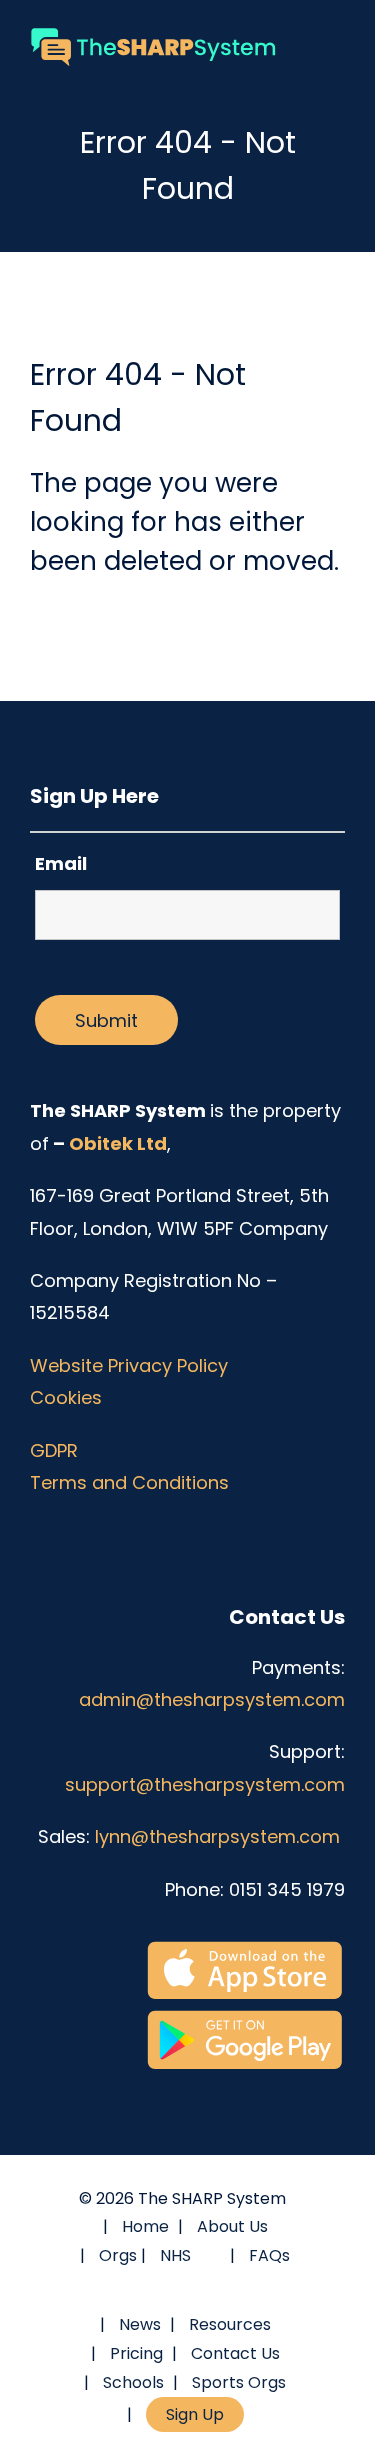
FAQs (269, 2255)
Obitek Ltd (118, 1143)
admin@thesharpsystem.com (212, 1699)
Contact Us (235, 2353)
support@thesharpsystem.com (205, 1784)
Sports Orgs (239, 2382)
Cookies (66, 1397)
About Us (232, 2226)
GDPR (54, 1450)
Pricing (136, 2353)
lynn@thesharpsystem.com (220, 1836)
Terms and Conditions (129, 1482)
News (140, 2324)
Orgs (118, 2255)
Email (61, 863)
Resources (230, 2324)
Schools (133, 2382)
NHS (175, 2255)
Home (145, 2226)
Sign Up (195, 2414)
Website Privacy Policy (129, 1365)
